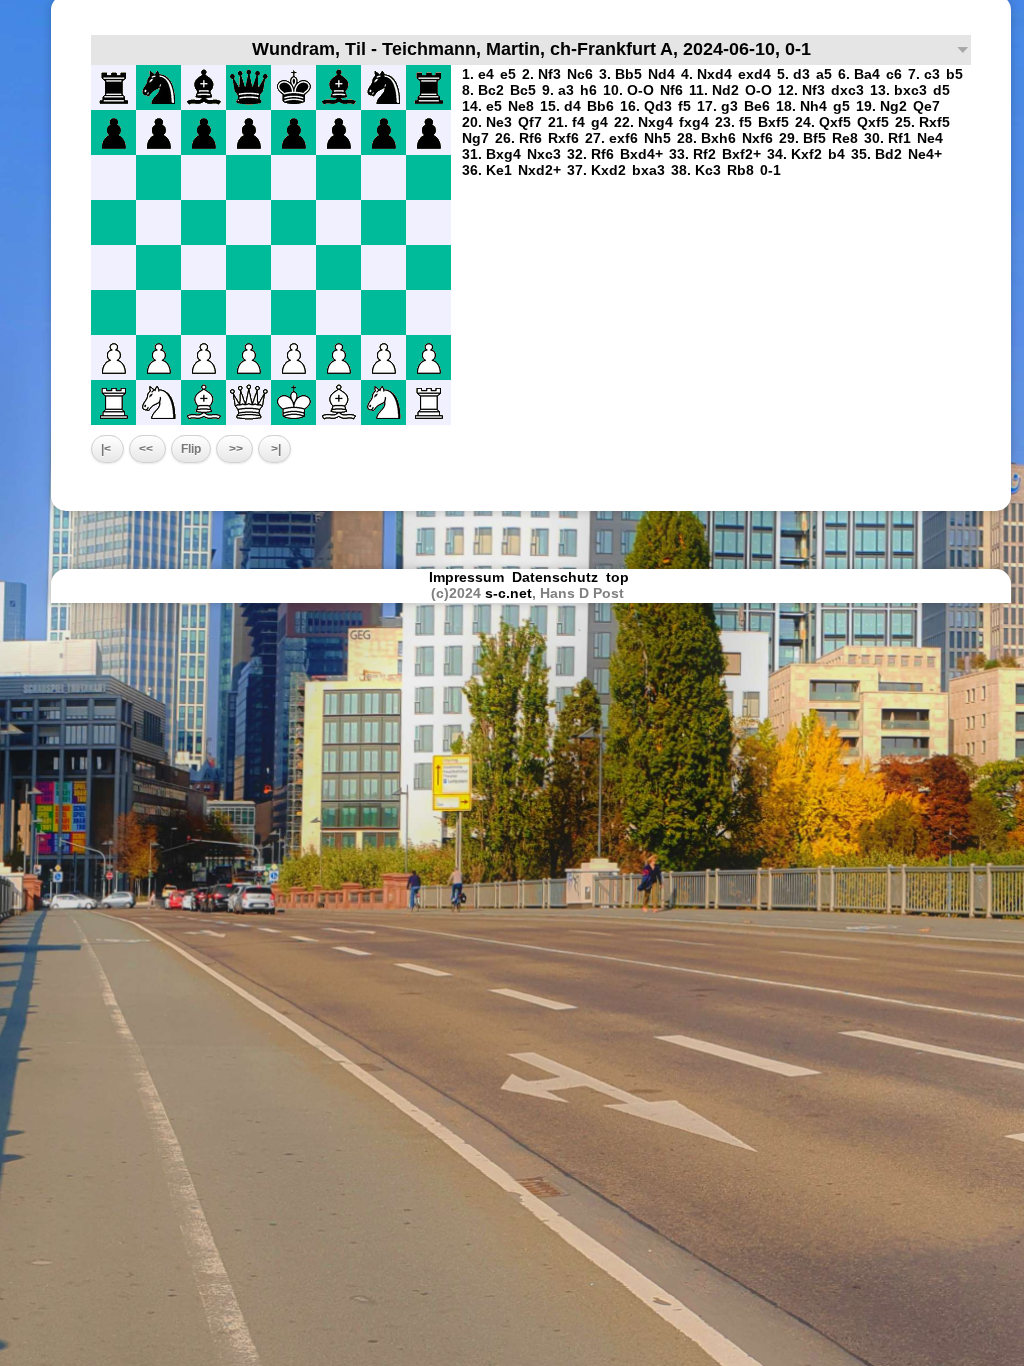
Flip (191, 449)
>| (274, 449)
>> (234, 449)
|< (107, 449)
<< (147, 449)
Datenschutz (555, 577)
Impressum (466, 577)
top (619, 577)
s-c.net (508, 593)
